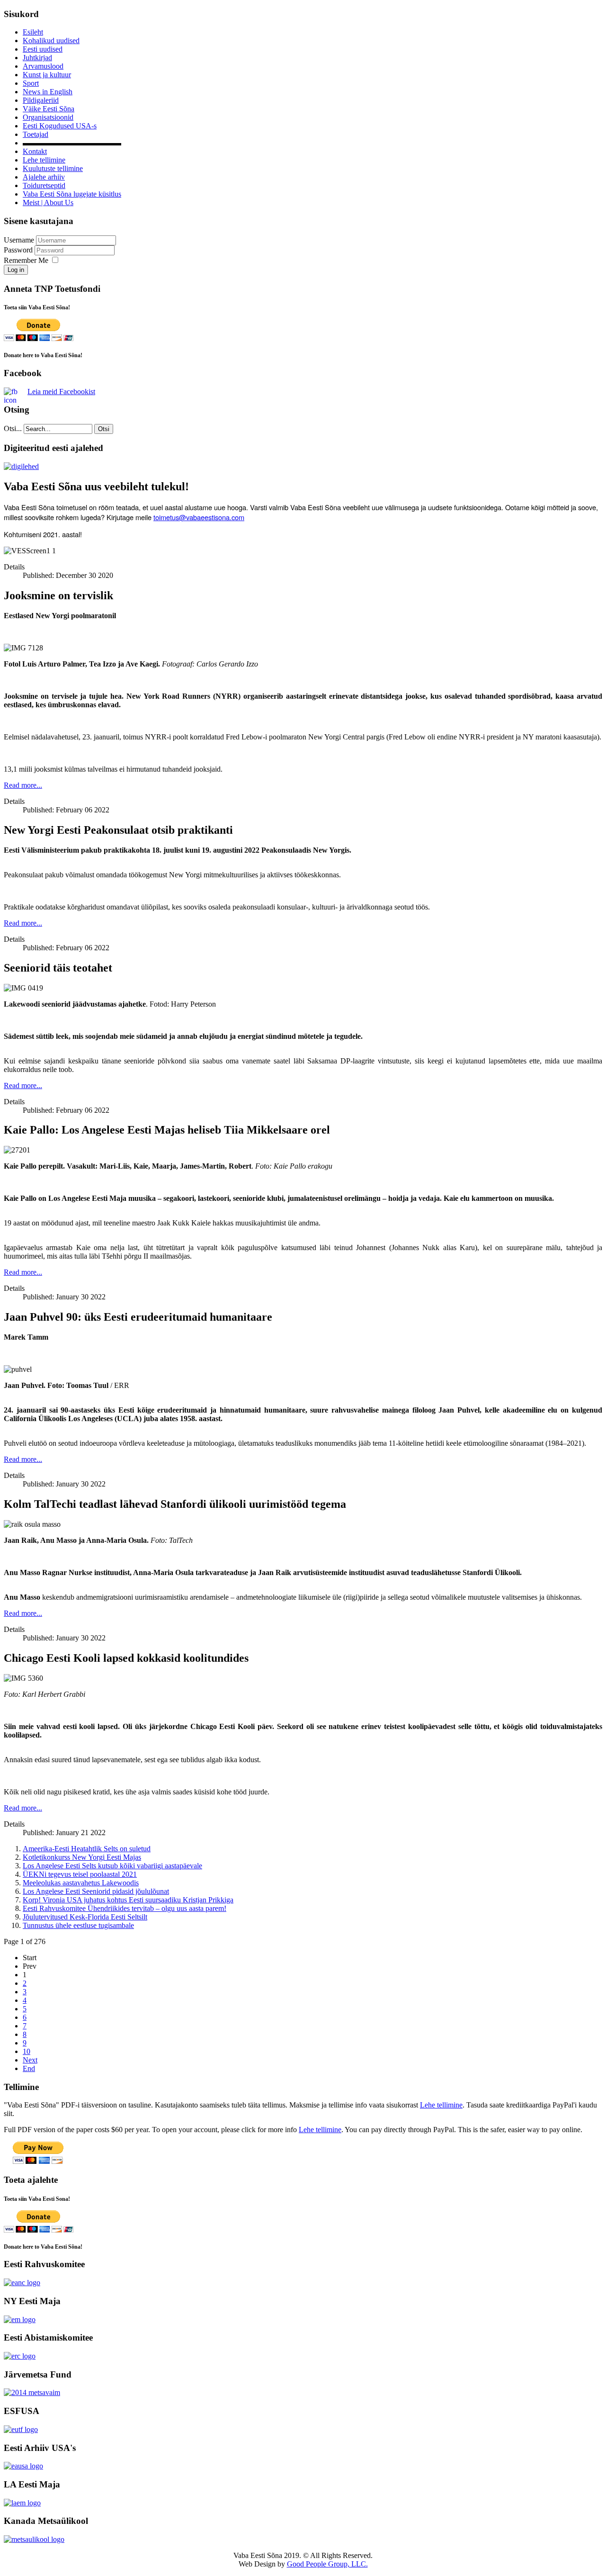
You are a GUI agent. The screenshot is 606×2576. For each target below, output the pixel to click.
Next (30, 2060)
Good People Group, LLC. (327, 2564)
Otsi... (13, 428)
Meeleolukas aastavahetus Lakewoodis (81, 1883)
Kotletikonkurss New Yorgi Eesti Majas (82, 1857)
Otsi (104, 429)
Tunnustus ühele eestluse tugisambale (78, 1925)
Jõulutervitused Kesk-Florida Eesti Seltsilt (85, 1917)
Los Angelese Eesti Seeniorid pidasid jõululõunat (96, 1891)
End (29, 2068)
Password (19, 250)
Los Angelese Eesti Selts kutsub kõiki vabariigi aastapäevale (112, 1866)
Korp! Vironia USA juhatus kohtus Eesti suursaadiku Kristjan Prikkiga (128, 1900)
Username (19, 240)
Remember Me (26, 260)
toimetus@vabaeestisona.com (199, 517)
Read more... (23, 785)
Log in (16, 270)
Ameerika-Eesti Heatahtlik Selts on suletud (87, 1849)
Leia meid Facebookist (61, 392)
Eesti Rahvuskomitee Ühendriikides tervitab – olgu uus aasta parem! (125, 1908)
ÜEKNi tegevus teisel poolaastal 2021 (80, 1874)
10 (27, 2051)
